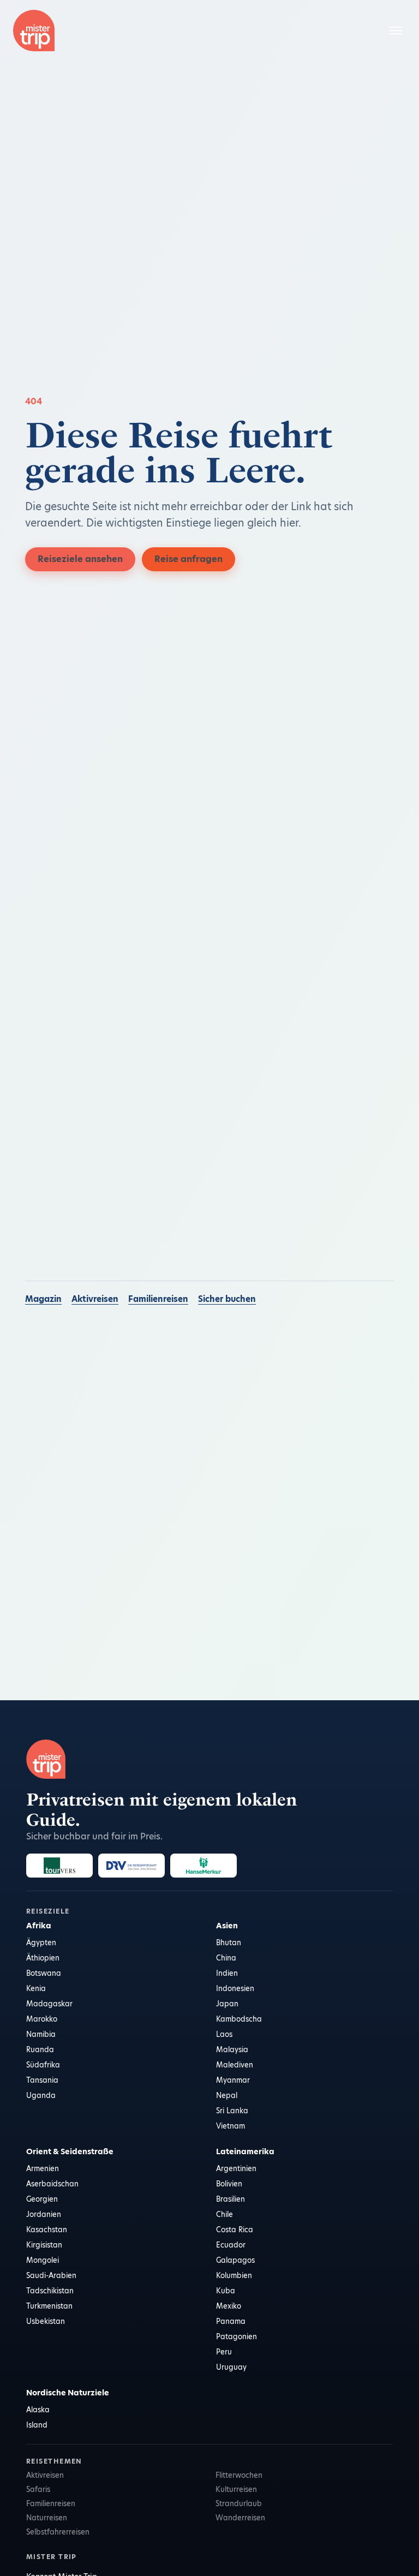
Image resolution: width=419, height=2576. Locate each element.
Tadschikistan (50, 2291)
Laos (224, 2034)
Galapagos (235, 2260)
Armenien (43, 2168)
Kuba (226, 2291)
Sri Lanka (232, 2111)
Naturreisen (47, 2518)
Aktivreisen (95, 1299)
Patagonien (237, 2336)
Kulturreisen (236, 2489)
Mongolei (43, 2260)
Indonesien (235, 1988)
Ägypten (41, 1943)
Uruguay (231, 2367)
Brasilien (231, 2199)
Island (37, 2425)
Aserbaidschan (52, 2184)
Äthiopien (43, 1958)
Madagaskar (49, 2004)
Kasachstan (47, 2230)
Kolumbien (234, 2275)
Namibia (41, 2034)
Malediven (235, 2065)
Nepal (227, 2095)
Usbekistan (46, 2321)
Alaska (38, 2410)
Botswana (44, 1973)
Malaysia (232, 2049)
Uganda (41, 2095)
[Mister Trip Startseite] (34, 31)
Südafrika (43, 2065)
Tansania (42, 2080)
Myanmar (233, 2080)
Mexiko (229, 2306)
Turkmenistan (49, 2306)
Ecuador (231, 2245)
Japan (227, 2004)
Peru (224, 2352)
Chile (225, 2214)
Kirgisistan (44, 2245)
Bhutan (229, 1943)
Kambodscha (239, 2019)
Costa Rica (235, 2230)
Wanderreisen (240, 2518)
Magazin (43, 1299)
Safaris (38, 2489)
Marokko (42, 2019)
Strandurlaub (239, 2503)
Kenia (36, 1988)
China (226, 1958)
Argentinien (236, 2168)
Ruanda (40, 2049)
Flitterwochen (239, 2475)
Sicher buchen (227, 1299)
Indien (227, 1973)
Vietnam (231, 2126)
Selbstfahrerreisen (58, 2532)
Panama (231, 2321)
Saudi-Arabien (51, 2275)
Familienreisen (158, 1299)
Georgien (42, 2199)
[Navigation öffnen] (396, 31)
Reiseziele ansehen (80, 559)
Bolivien (229, 2184)
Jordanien (44, 2214)
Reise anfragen (188, 559)
